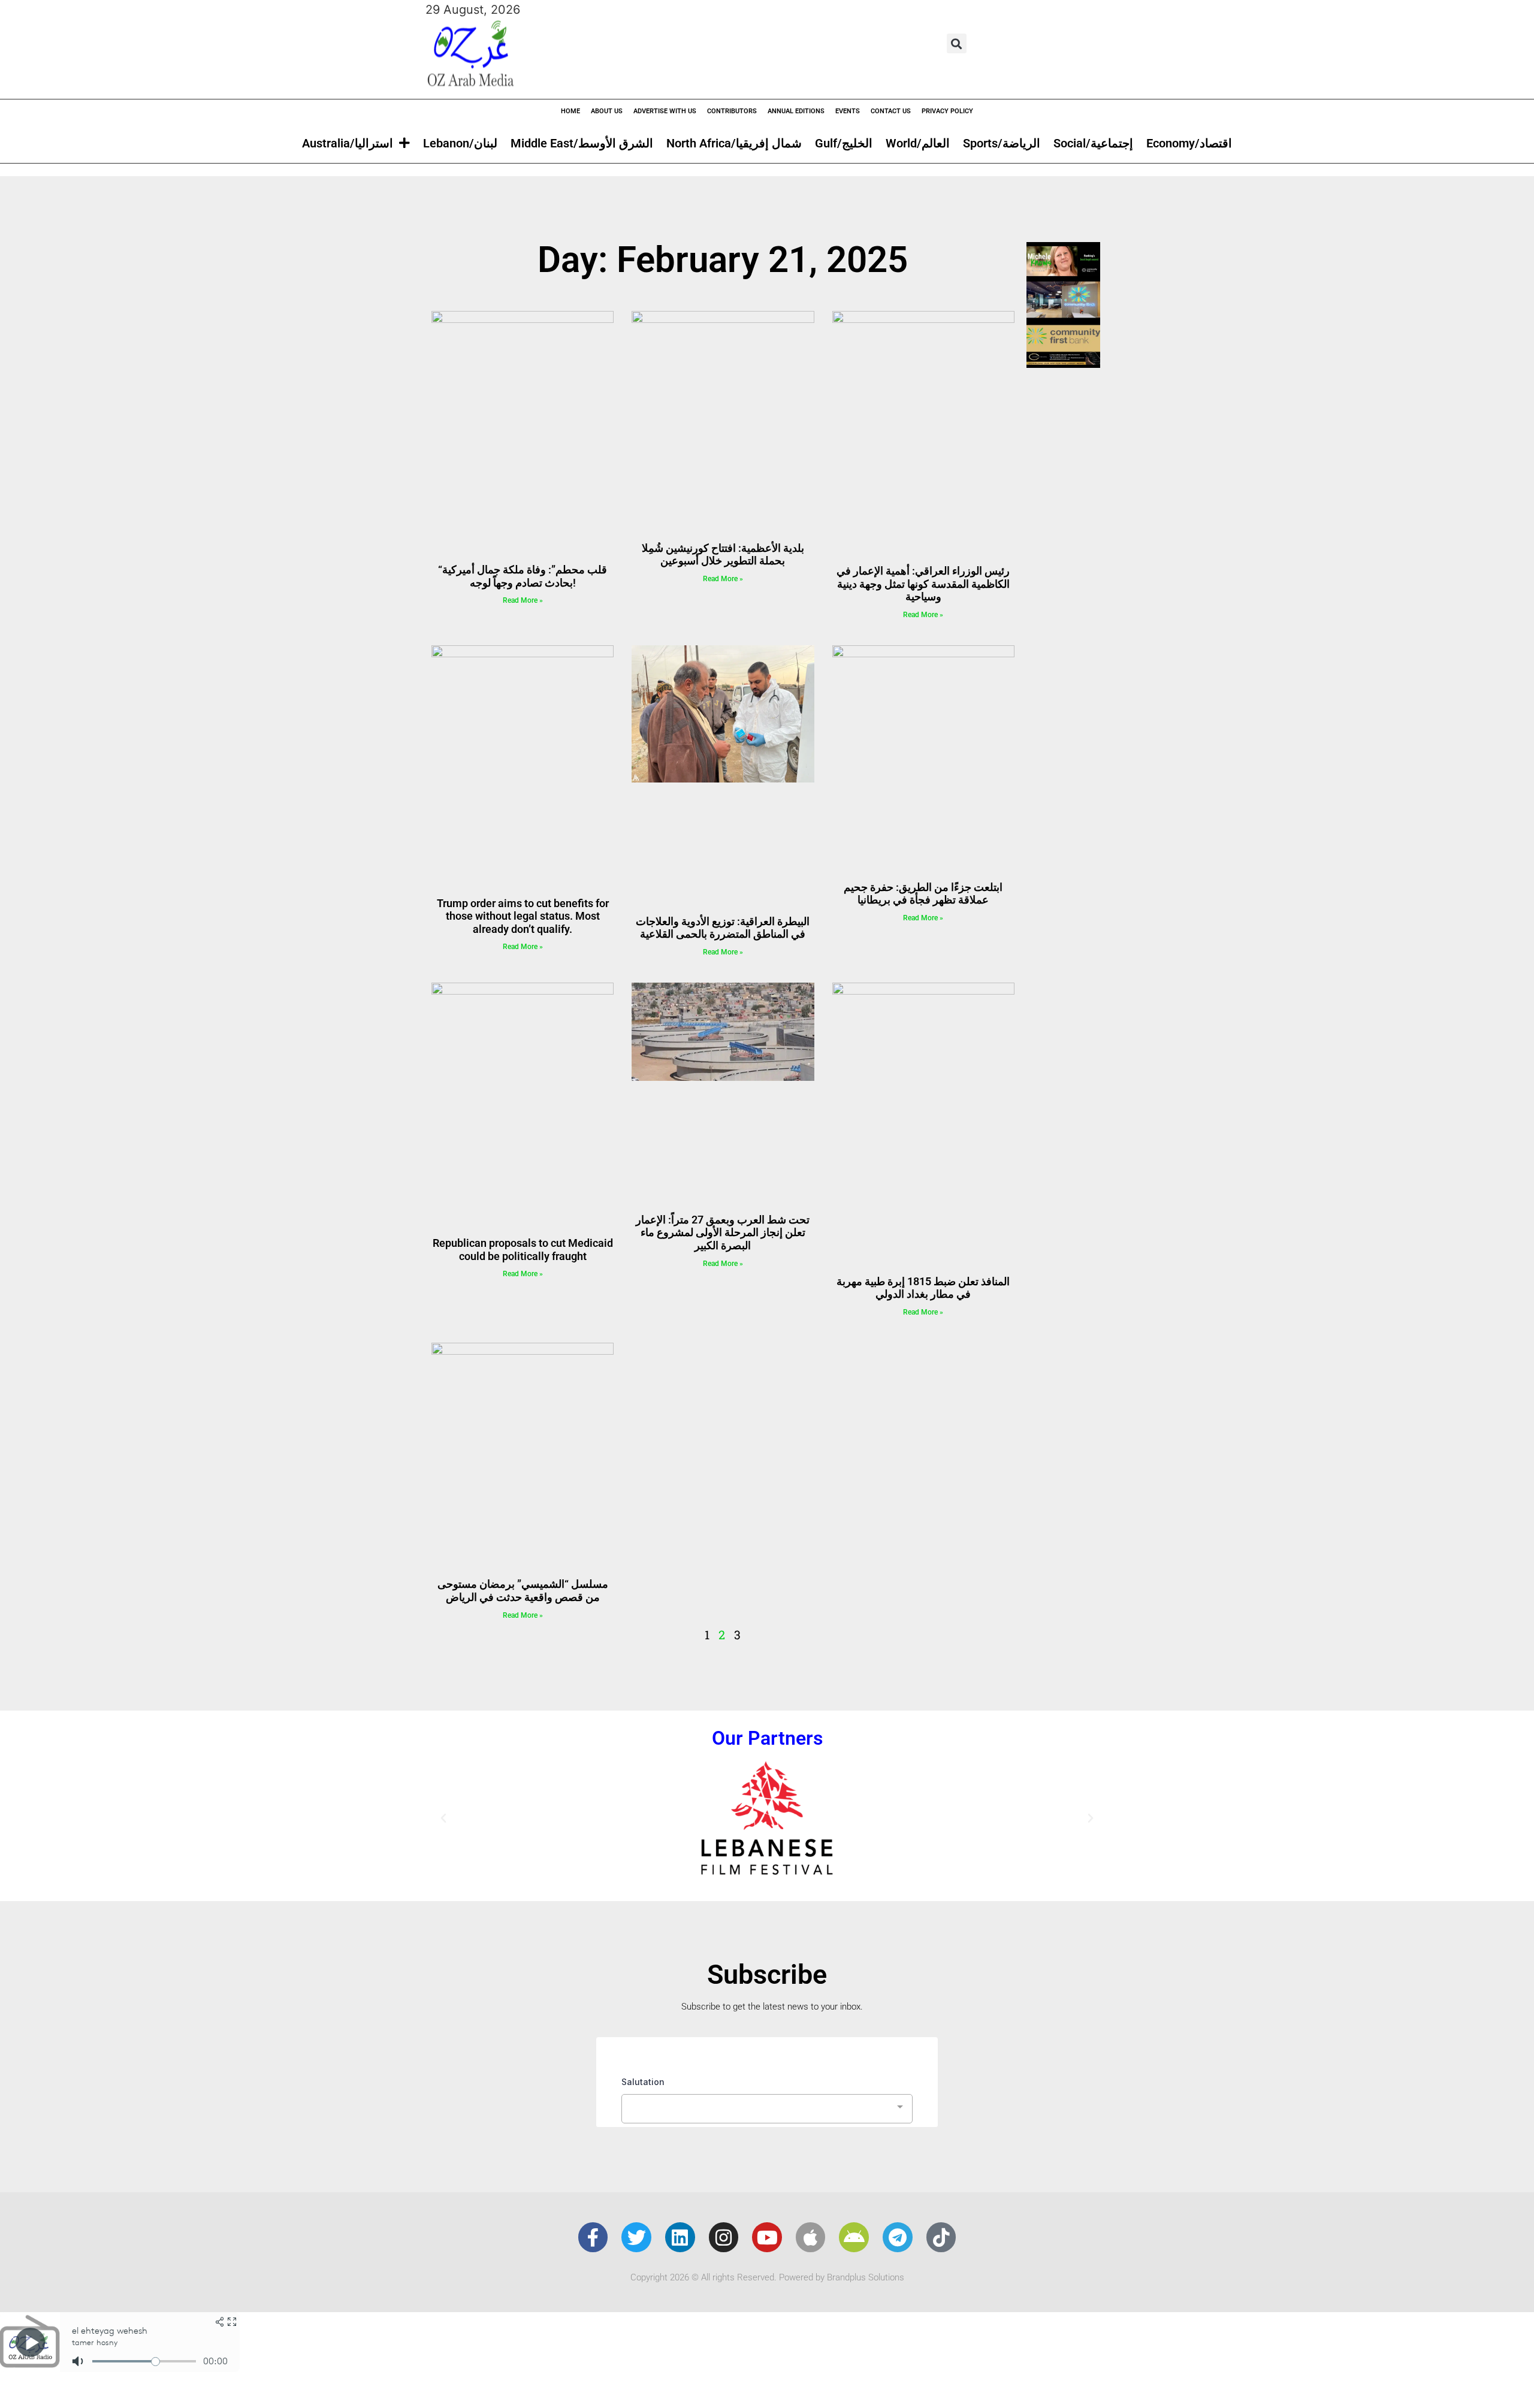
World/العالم (918, 143)
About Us (607, 111)
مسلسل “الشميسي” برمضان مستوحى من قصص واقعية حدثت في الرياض (523, 1590)
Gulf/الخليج (844, 143)
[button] (957, 43)
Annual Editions (796, 111)
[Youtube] (767, 2237)
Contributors (732, 111)
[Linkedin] (680, 2237)
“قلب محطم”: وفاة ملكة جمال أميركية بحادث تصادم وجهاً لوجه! (523, 576)
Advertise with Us (665, 111)
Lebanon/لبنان (460, 143)
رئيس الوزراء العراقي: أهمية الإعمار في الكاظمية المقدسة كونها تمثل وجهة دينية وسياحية (923, 584)
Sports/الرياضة (1002, 143)
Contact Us (891, 111)
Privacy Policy (947, 111)
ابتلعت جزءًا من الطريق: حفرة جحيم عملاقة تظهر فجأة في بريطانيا (923, 894)
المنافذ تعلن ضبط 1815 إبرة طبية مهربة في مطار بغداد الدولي (923, 1288)
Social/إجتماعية (1093, 143)
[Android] (854, 2237)
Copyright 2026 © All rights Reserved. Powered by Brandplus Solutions (767, 2277)
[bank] (1063, 364)
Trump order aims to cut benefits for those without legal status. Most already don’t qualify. (523, 916)
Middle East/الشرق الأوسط (582, 143)
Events (848, 111)
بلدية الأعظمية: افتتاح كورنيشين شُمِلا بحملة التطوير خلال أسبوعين (723, 555)
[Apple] (811, 2237)
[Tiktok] (941, 2237)
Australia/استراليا (348, 143)
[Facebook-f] (593, 2237)
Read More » (523, 600)
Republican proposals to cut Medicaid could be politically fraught (523, 1250)
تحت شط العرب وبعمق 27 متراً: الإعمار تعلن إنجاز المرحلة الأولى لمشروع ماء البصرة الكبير (723, 1232)
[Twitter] (636, 2237)
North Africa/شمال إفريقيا (734, 143)
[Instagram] (724, 2237)
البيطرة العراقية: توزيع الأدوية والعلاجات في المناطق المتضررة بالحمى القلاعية (723, 928)
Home (570, 111)
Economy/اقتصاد (1189, 143)
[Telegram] (898, 2237)
